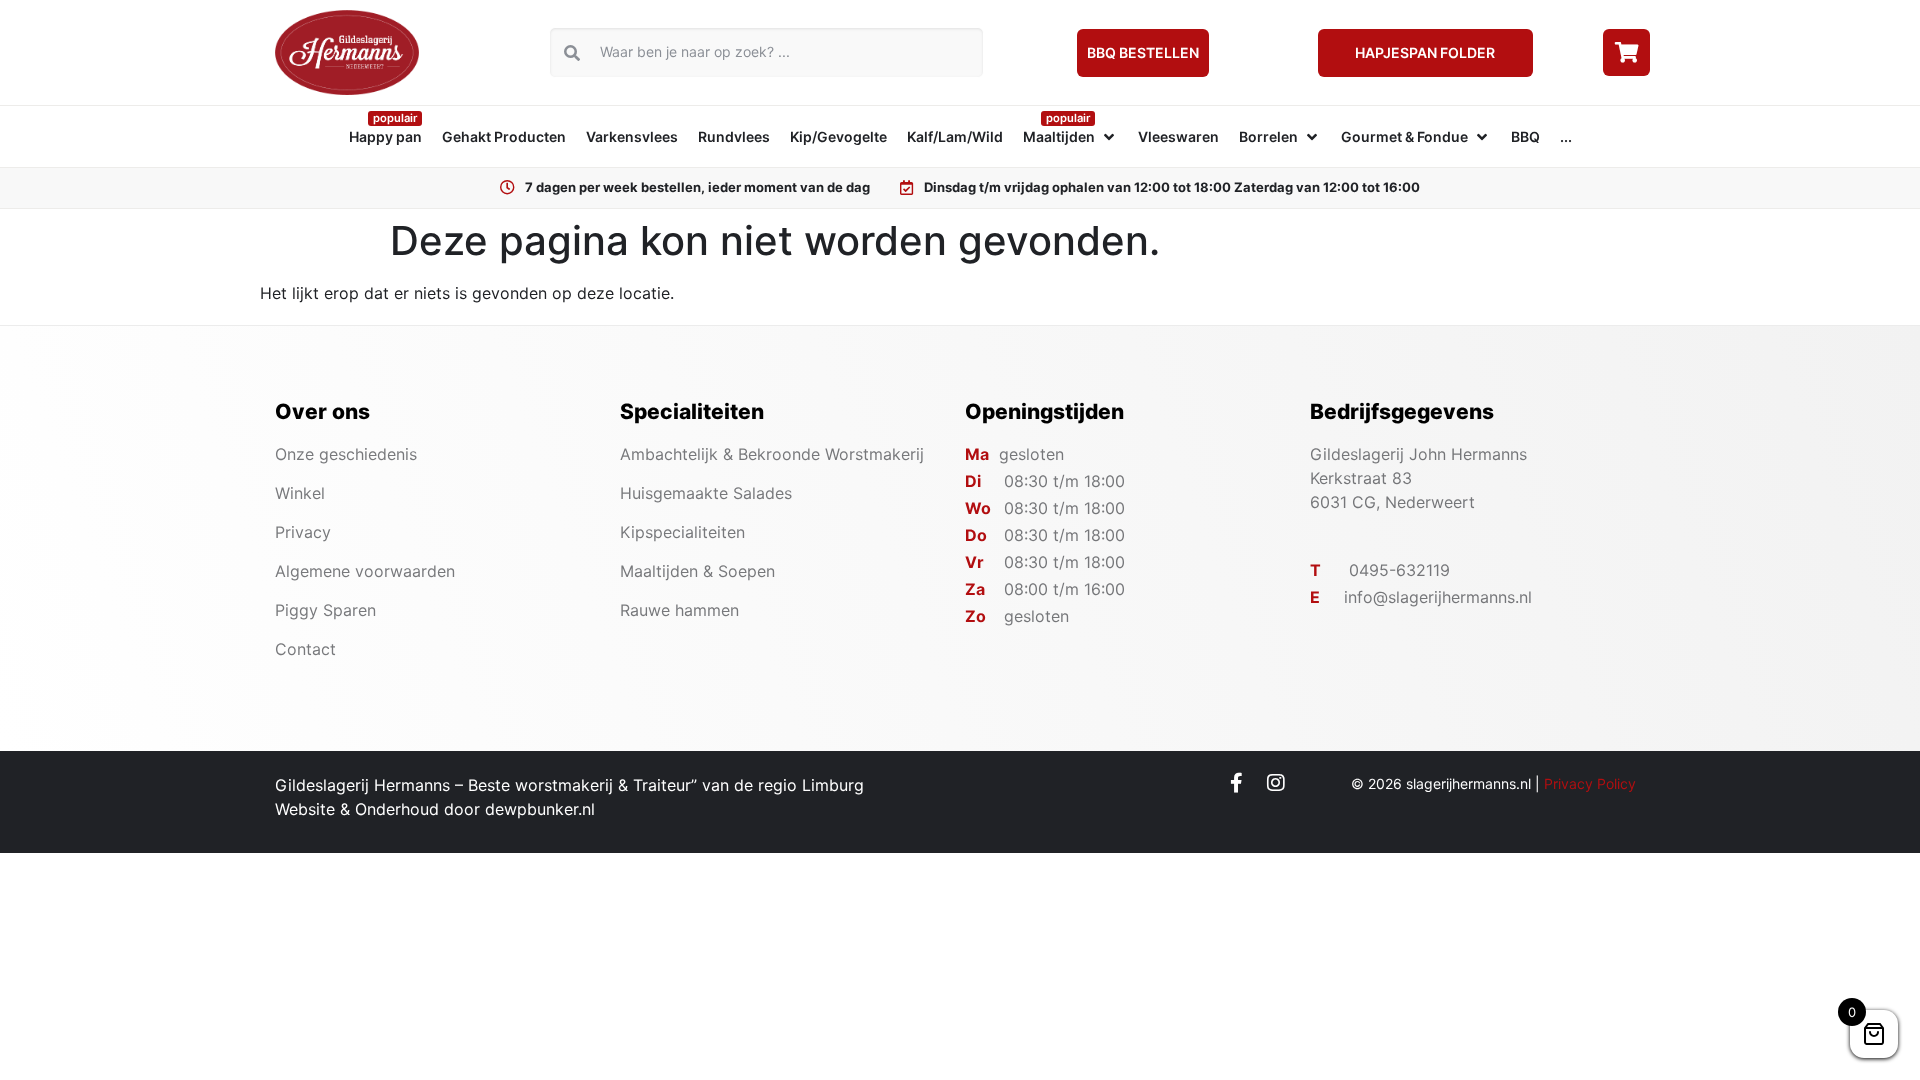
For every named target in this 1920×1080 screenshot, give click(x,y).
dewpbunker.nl (540, 809)
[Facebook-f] (1237, 783)
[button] (1070, 136)
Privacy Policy (1590, 783)
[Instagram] (1276, 783)
